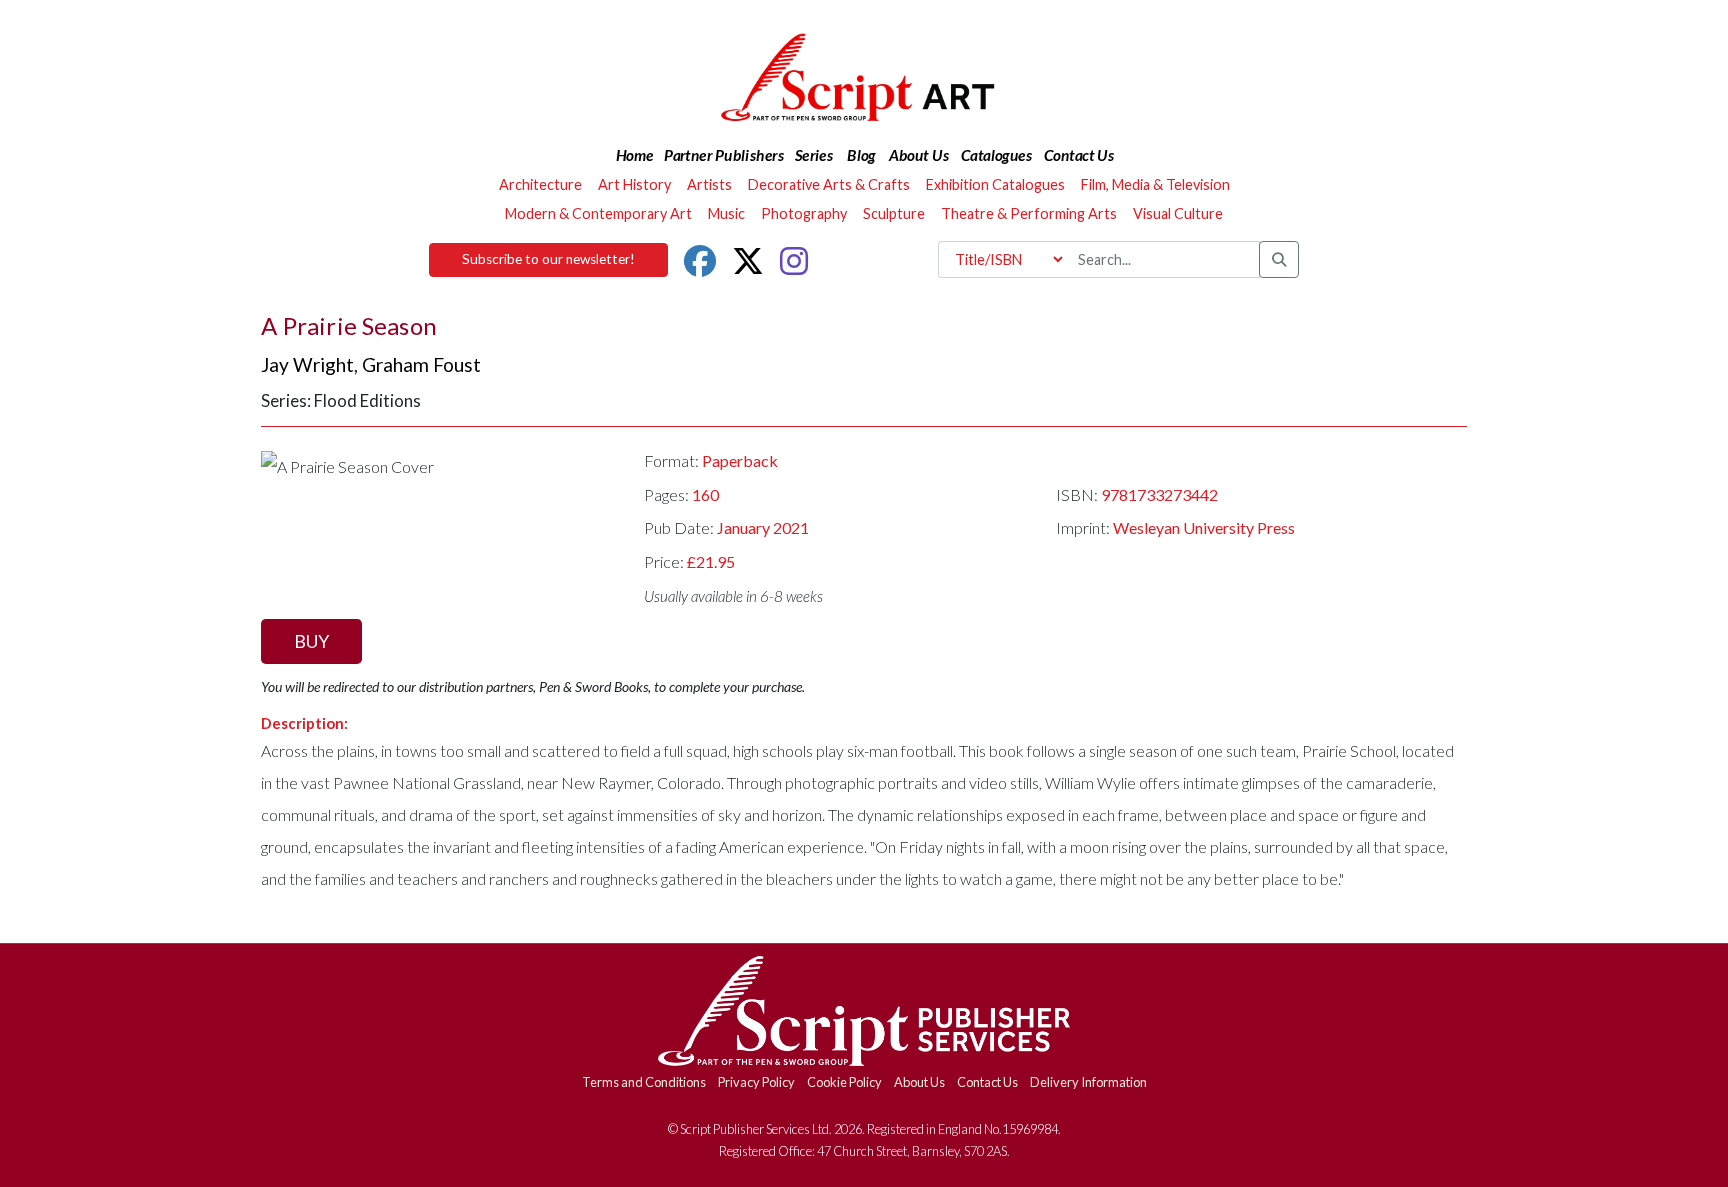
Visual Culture (1178, 213)
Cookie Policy (844, 1082)
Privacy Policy (756, 1082)
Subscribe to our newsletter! (548, 259)
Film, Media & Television (1155, 184)
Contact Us (987, 1082)
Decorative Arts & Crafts (829, 184)
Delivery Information (1088, 1082)
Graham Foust (421, 364)
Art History (634, 184)
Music (726, 213)
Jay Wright (307, 364)
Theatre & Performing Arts (1029, 213)
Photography (804, 213)
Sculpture (894, 213)
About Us (919, 1082)
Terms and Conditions (644, 1082)
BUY (311, 641)
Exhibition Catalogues (995, 184)
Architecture (540, 184)
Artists (709, 184)
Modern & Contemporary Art (598, 213)
